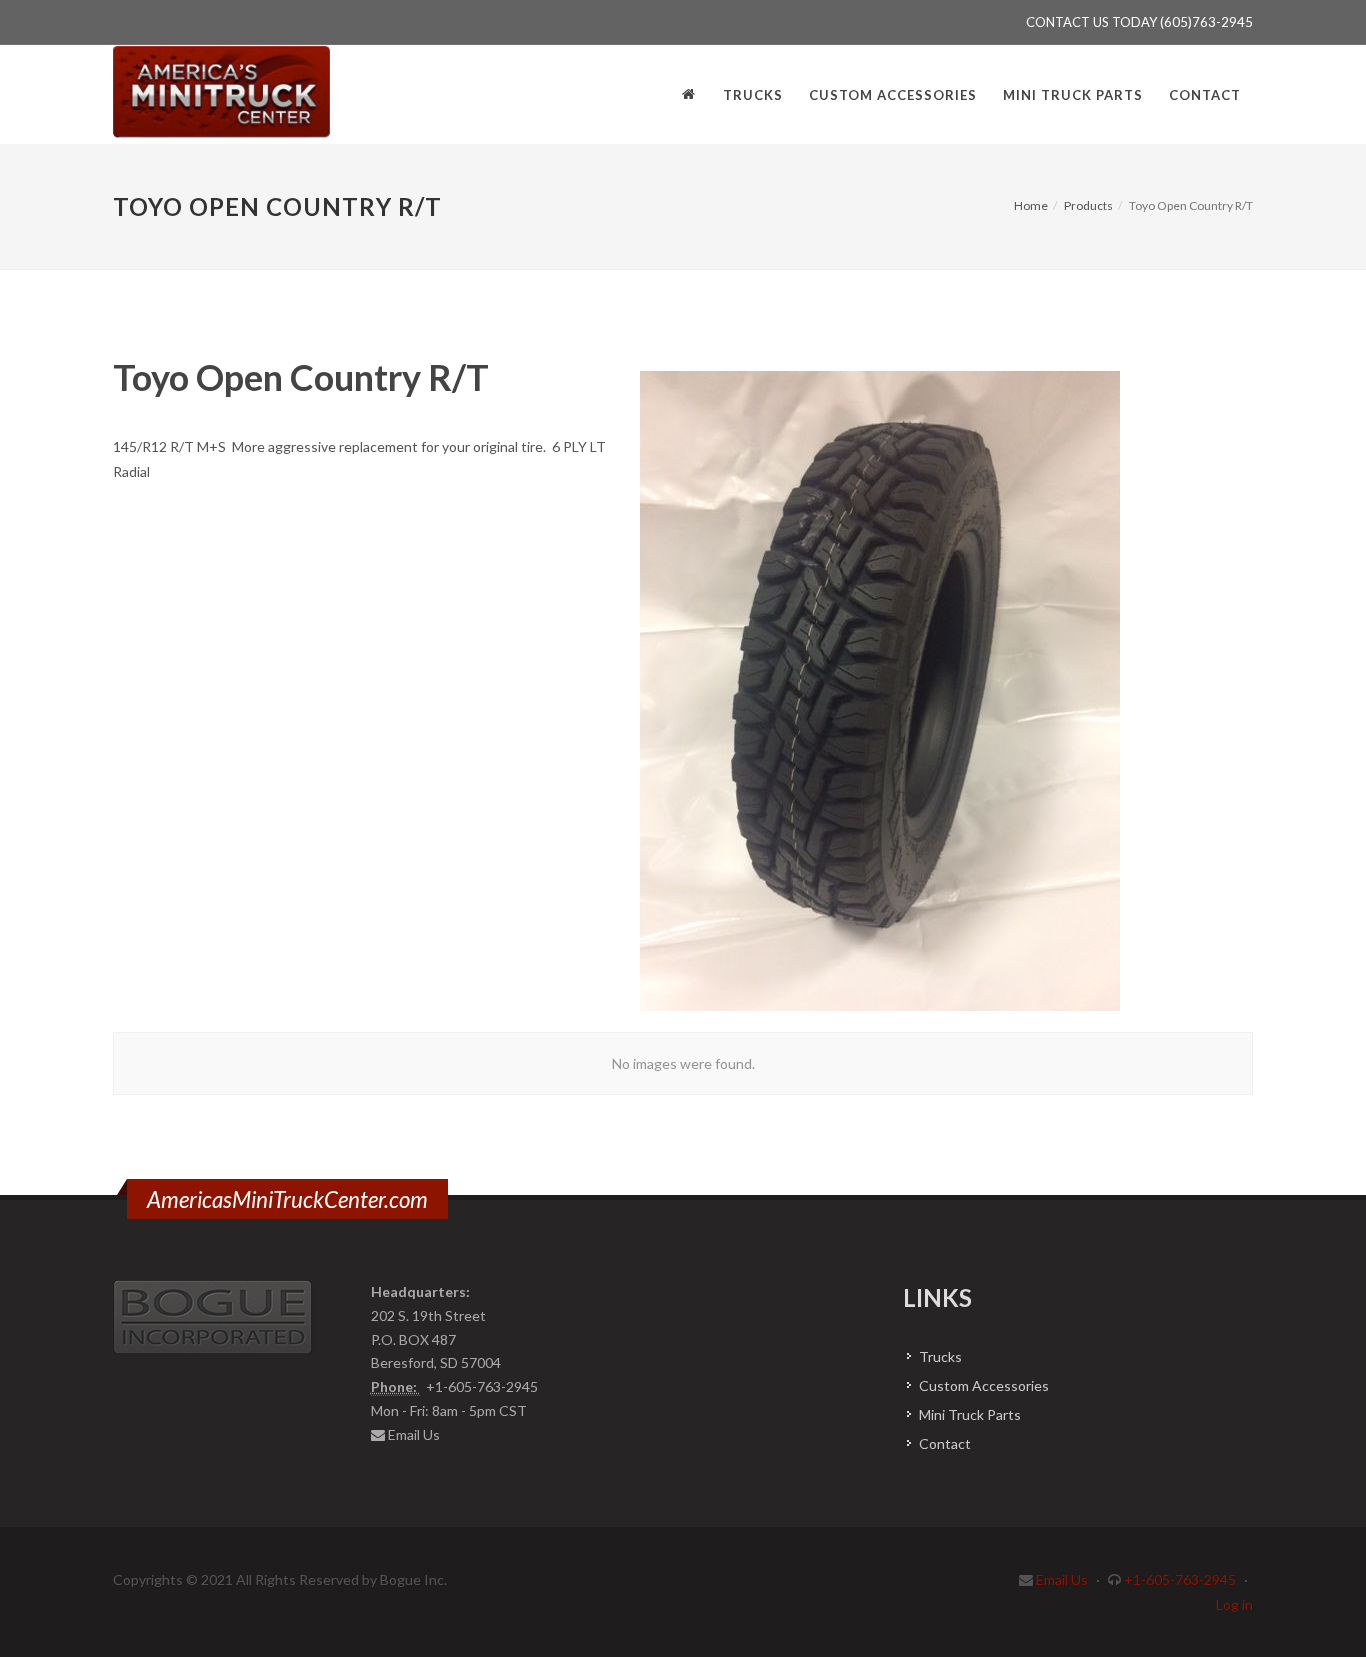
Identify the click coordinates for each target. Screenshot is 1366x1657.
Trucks (940, 1356)
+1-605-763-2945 (1180, 1579)
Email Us (414, 1434)
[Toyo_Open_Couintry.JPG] (888, 691)
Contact (945, 1443)
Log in (1234, 1604)
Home (1031, 205)
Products (1088, 205)
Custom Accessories (984, 1385)
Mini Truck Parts (970, 1414)
